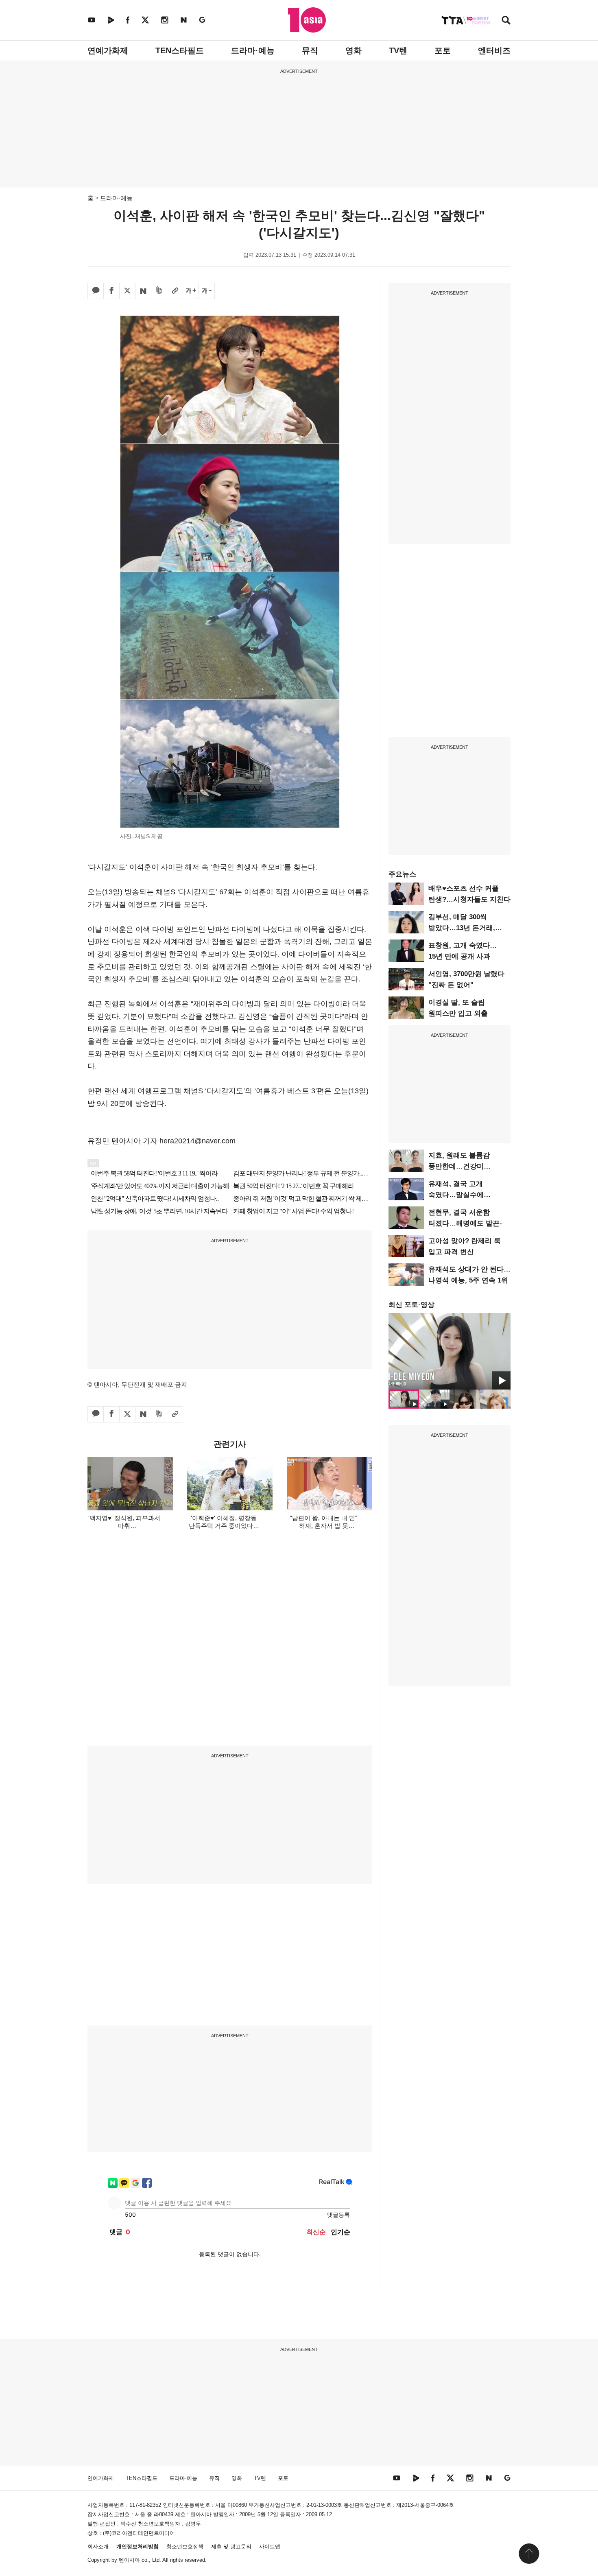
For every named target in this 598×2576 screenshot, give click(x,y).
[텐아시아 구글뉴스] (202, 20)
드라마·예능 (253, 50)
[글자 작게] (207, 291)
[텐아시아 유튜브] (92, 20)
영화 (354, 50)
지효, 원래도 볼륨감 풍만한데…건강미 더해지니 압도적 (459, 1166)
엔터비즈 (494, 50)
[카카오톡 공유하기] (96, 291)
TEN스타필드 (180, 50)
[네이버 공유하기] (143, 291)
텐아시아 (129, 2560)
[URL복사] (175, 291)
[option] (450, 1351)
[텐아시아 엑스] (145, 20)
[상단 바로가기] (529, 2554)
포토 (443, 50)
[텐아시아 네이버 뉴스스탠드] (184, 20)
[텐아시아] (307, 20)
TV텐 (398, 50)
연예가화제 (108, 50)
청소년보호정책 (185, 2547)
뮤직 (310, 50)
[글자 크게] (191, 291)
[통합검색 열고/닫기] (506, 21)
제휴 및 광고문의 (231, 2547)
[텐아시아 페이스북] (128, 20)
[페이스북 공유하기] (111, 291)
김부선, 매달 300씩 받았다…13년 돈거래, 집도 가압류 (462, 928)
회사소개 (98, 2547)
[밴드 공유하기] (159, 291)
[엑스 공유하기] (127, 291)
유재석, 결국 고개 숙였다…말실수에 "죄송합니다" (456, 1195)
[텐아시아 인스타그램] (165, 20)
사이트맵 (270, 2547)
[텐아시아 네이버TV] (111, 20)
